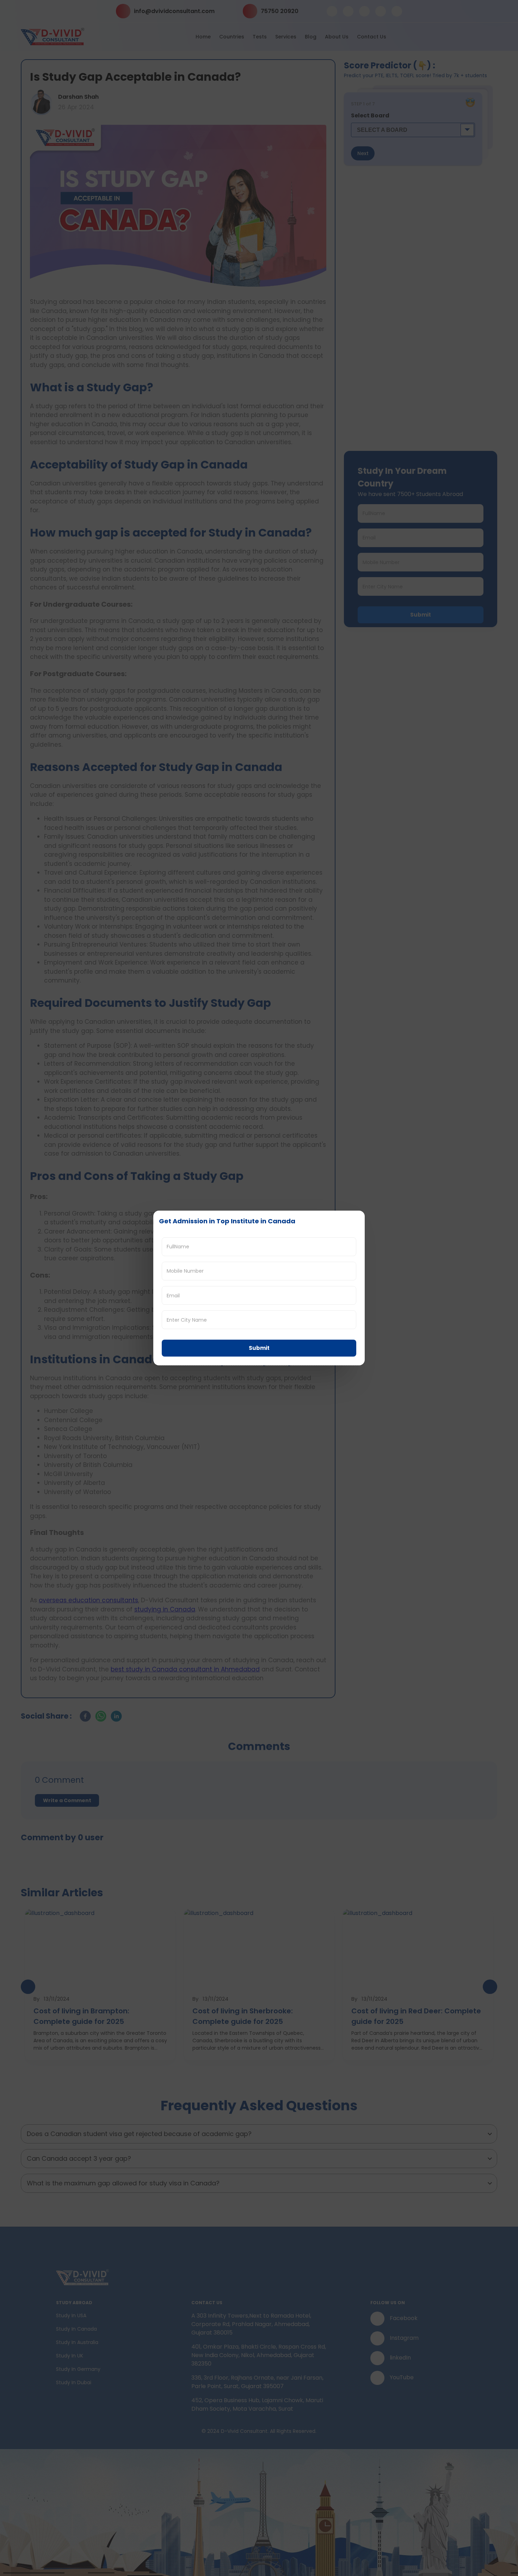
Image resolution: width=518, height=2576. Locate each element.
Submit (259, 1348)
